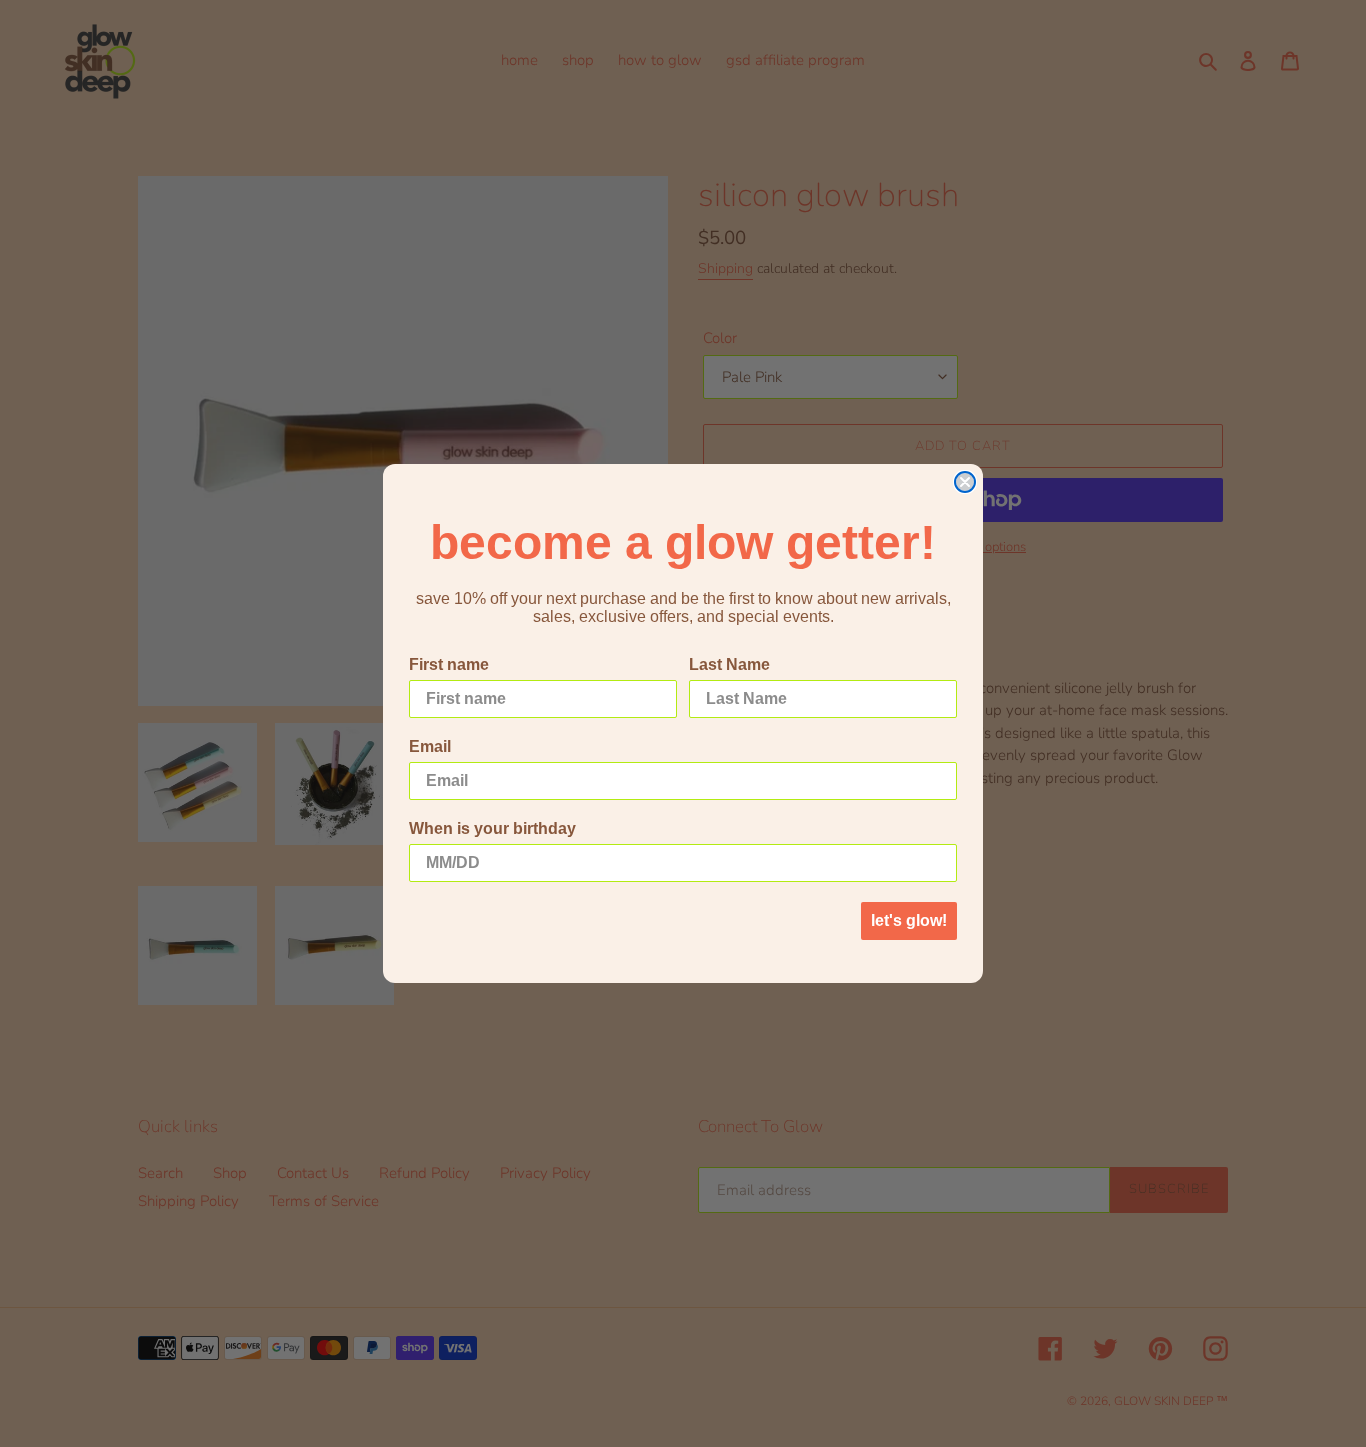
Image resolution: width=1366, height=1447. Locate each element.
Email (430, 746)
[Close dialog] (965, 482)
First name (449, 664)
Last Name (729, 664)
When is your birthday (492, 828)
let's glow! (909, 920)
